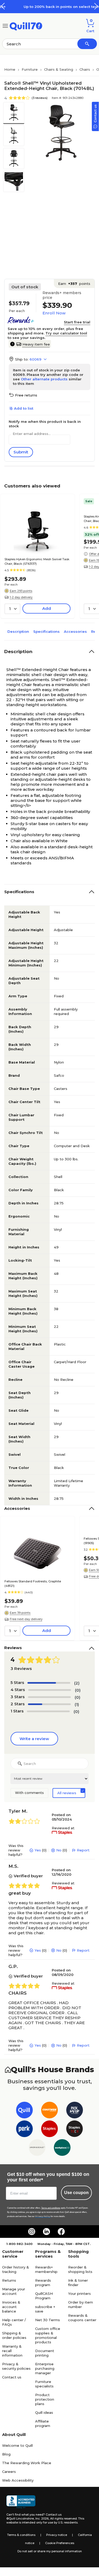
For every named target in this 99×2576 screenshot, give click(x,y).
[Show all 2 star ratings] (49, 1704)
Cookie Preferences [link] (60, 2543)
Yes (38, 1850)
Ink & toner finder (78, 2283)
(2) (77, 1683)
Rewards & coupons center (82, 2318)
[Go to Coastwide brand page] (49, 2111)
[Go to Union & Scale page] (37, 2149)
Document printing (45, 2353)
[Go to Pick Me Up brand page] (75, 2111)
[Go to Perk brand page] (24, 2130)
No (59, 1850)
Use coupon (76, 2193)
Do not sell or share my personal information (50, 2551)
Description (18, 631)
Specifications (46, 631)
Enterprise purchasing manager (45, 2368)
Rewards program (43, 2283)
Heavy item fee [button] (36, 344)
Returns (9, 2280)
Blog (6, 2454)
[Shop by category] (5, 25)
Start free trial (77, 322)
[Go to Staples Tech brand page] (75, 2130)
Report (83, 1850)
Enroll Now (54, 313)
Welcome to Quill (17, 2445)
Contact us (12, 2377)
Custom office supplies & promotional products (48, 2335)
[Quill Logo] (26, 25)
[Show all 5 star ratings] (49, 1683)
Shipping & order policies (14, 2335)
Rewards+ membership (46, 2269)
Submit (21, 452)
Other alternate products (44, 379)
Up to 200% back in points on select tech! (49, 7)
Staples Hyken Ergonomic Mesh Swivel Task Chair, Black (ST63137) (37, 561)
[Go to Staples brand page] (49, 2130)
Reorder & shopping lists (80, 2269)
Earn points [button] (74, 284)
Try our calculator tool (66, 333)
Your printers (79, 2293)
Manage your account (14, 2291)
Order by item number (81, 2304)
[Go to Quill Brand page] (24, 2111)
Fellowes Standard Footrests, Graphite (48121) (33, 1584)
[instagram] (32, 2232)
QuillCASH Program (44, 2296)
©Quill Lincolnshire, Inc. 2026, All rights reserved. (42, 2518)
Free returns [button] (26, 395)
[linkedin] (46, 2232)
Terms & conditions (21, 2535)
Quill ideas (44, 2412)
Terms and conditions (51, 2208)
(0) (78, 1690)
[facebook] (61, 2232)
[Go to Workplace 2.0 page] (62, 2149)
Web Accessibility (18, 2480)
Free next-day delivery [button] (26, 1619)
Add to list (24, 408)
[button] (96, 6)
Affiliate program (43, 2423)
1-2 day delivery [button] (21, 597)
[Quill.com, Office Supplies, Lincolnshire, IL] (21, 2502)
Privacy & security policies (16, 2366)
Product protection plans (45, 2399)
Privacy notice (57, 2535)
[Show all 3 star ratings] (49, 1697)
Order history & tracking (16, 2269)
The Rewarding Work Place (27, 2463)
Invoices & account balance (11, 2307)
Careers (9, 2472)
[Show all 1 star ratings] (48, 1711)
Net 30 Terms (48, 2320)
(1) (77, 1704)
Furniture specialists (44, 2384)
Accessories (75, 631)
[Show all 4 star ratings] (50, 1690)
